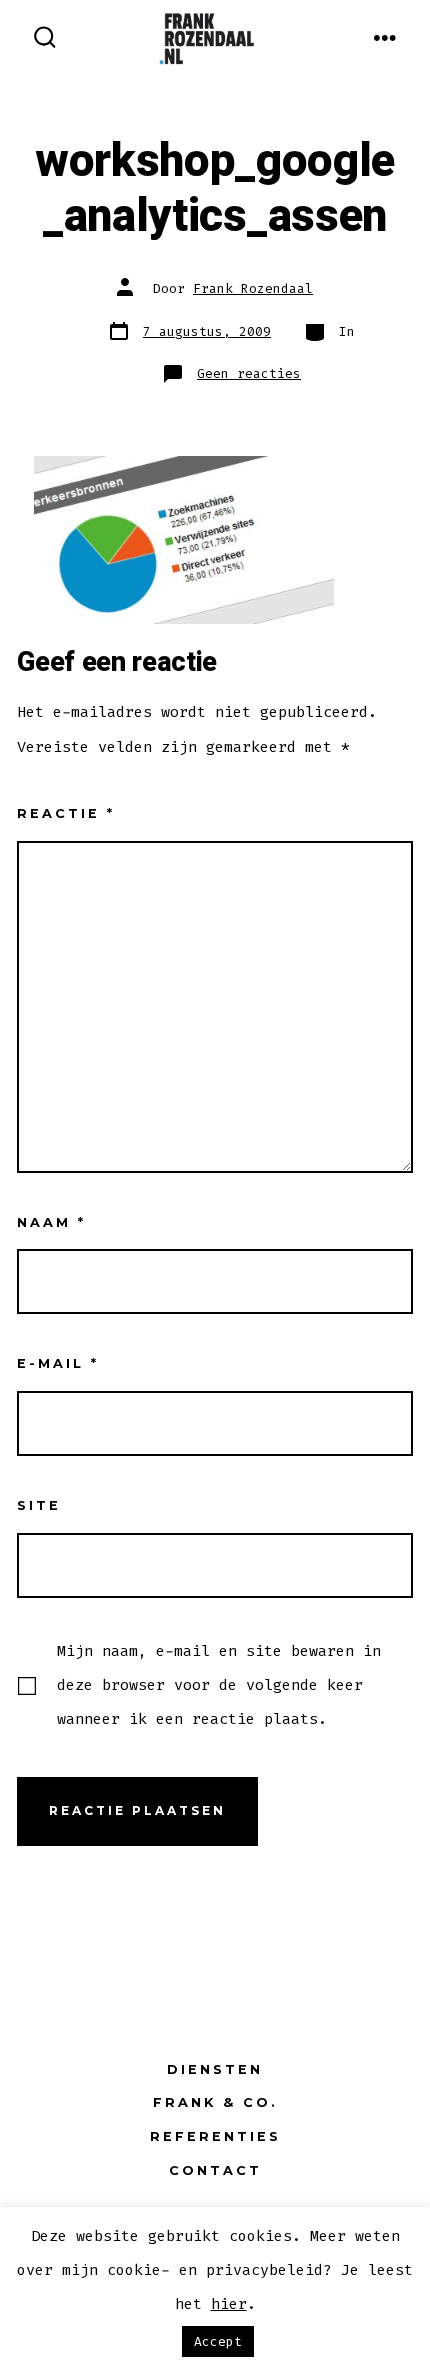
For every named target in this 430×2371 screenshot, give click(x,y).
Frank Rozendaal (253, 288)
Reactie (66, 813)
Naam (51, 1222)
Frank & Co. (215, 2102)
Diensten (215, 2069)
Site (39, 1505)
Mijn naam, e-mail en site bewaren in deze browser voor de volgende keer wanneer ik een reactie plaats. (219, 1685)
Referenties (215, 2136)
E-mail (58, 1363)
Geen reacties (249, 373)
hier (229, 2304)
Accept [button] (218, 2341)
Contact (215, 2170)
